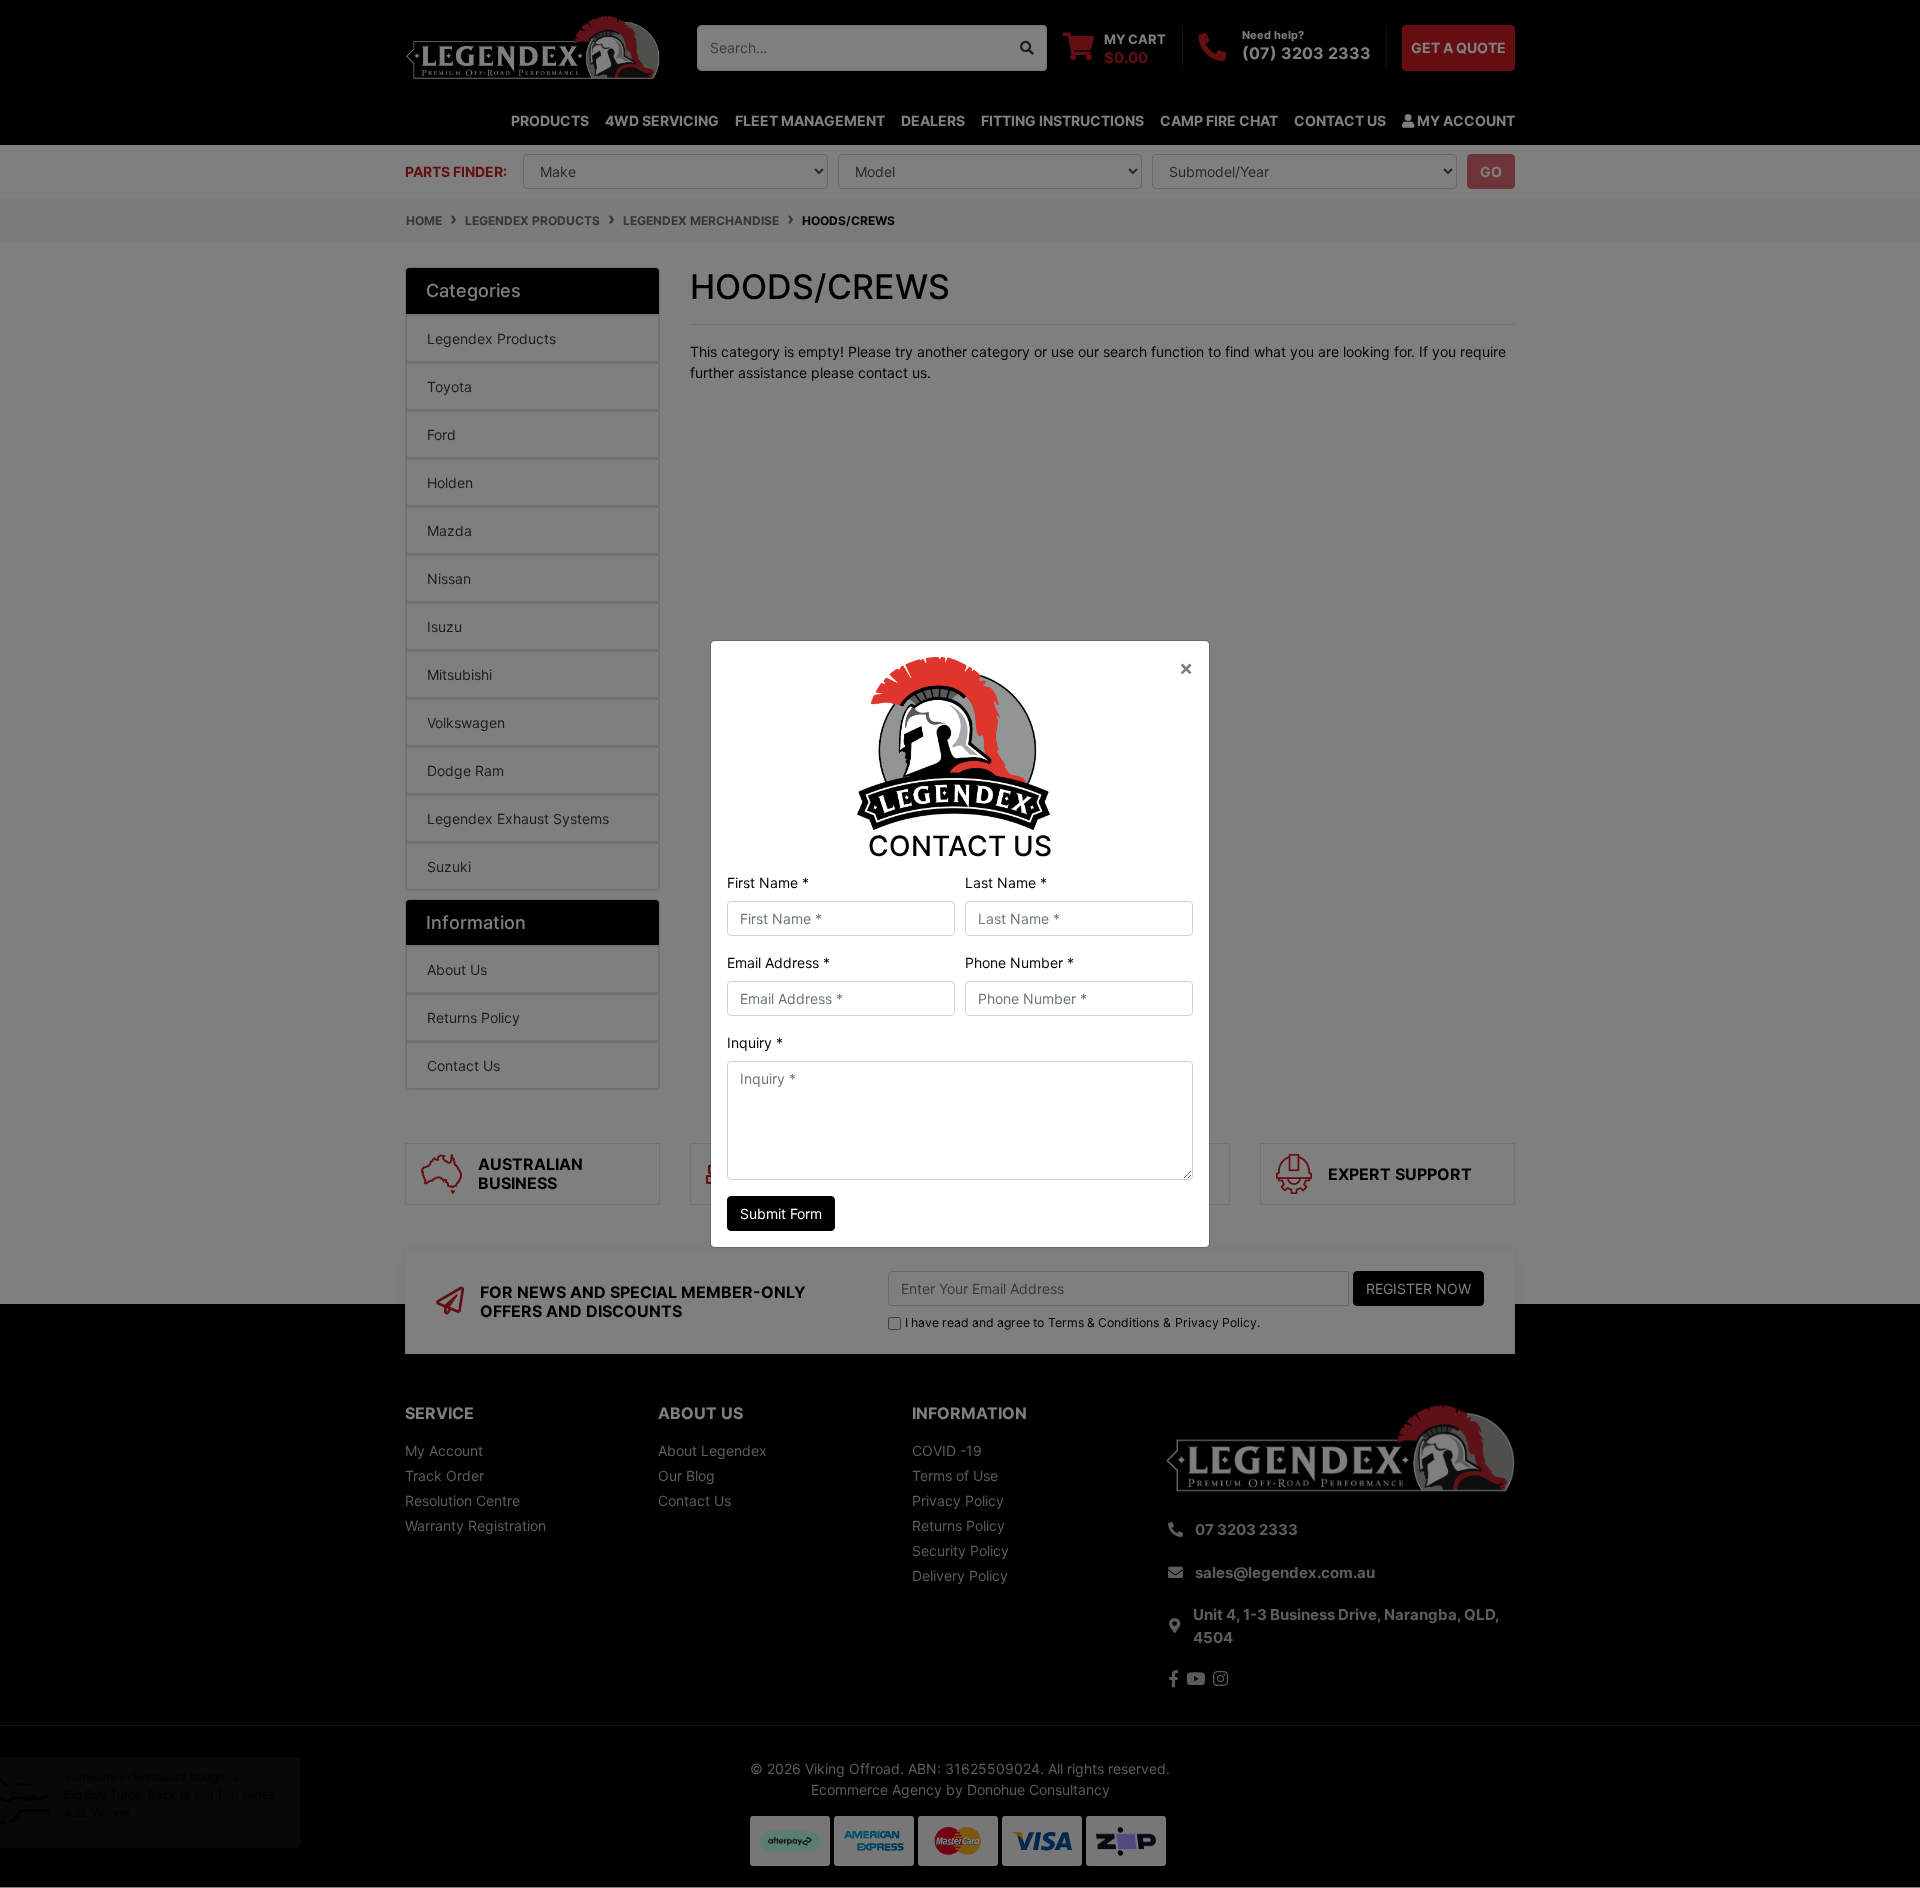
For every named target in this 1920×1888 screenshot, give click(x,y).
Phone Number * (1019, 962)
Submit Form (781, 1213)
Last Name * (1006, 882)
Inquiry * (755, 1042)
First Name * (768, 882)
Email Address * (778, 962)
